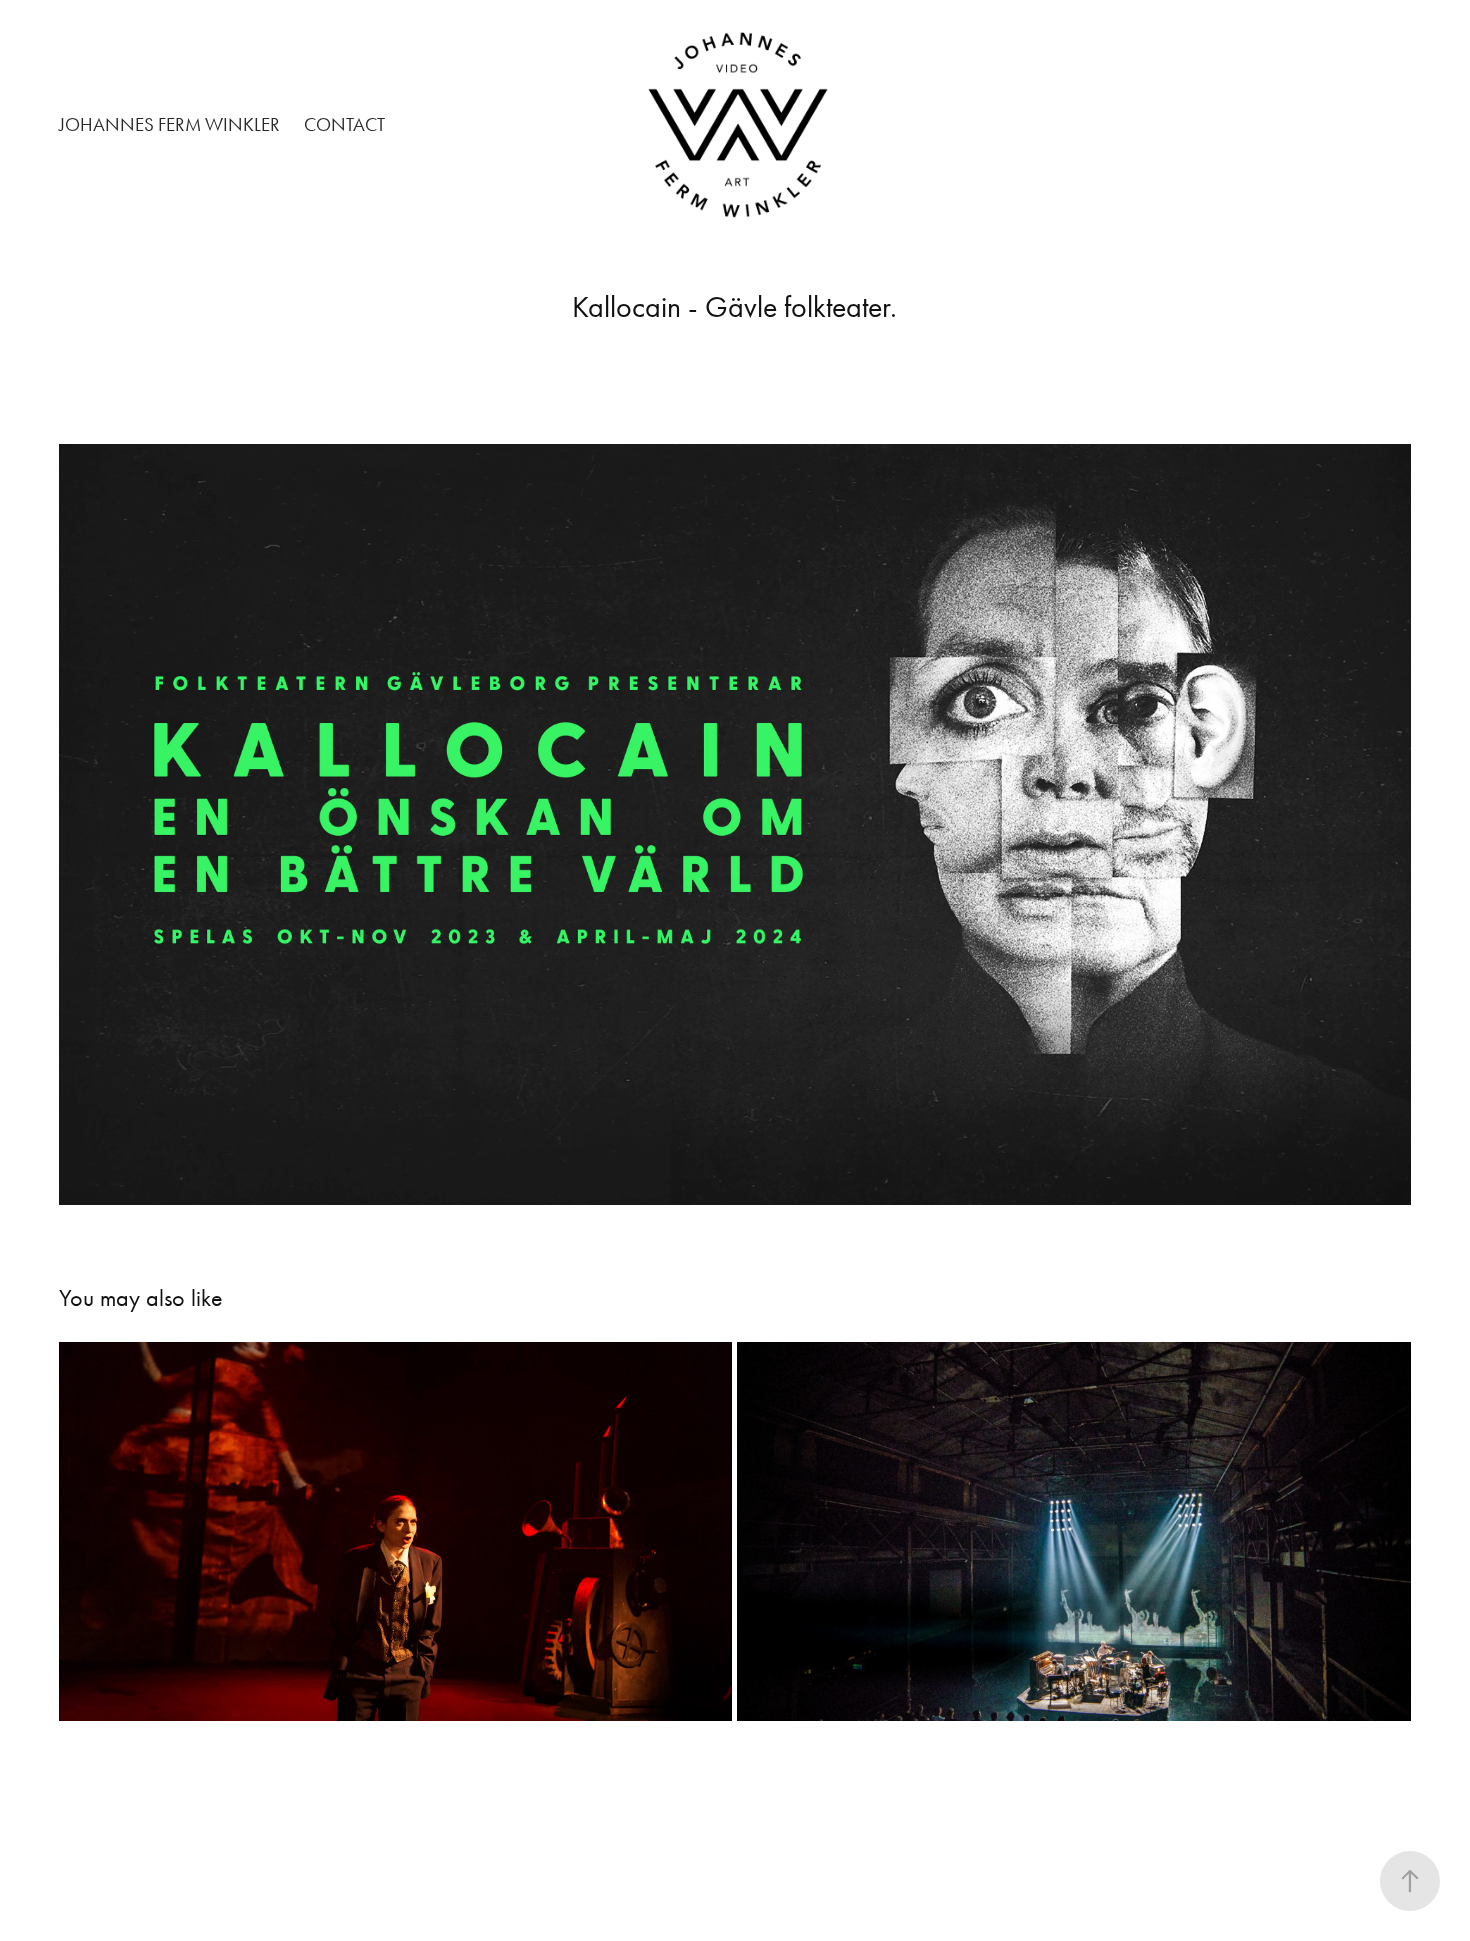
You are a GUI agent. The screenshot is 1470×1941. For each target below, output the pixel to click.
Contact (344, 124)
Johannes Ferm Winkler (169, 124)
